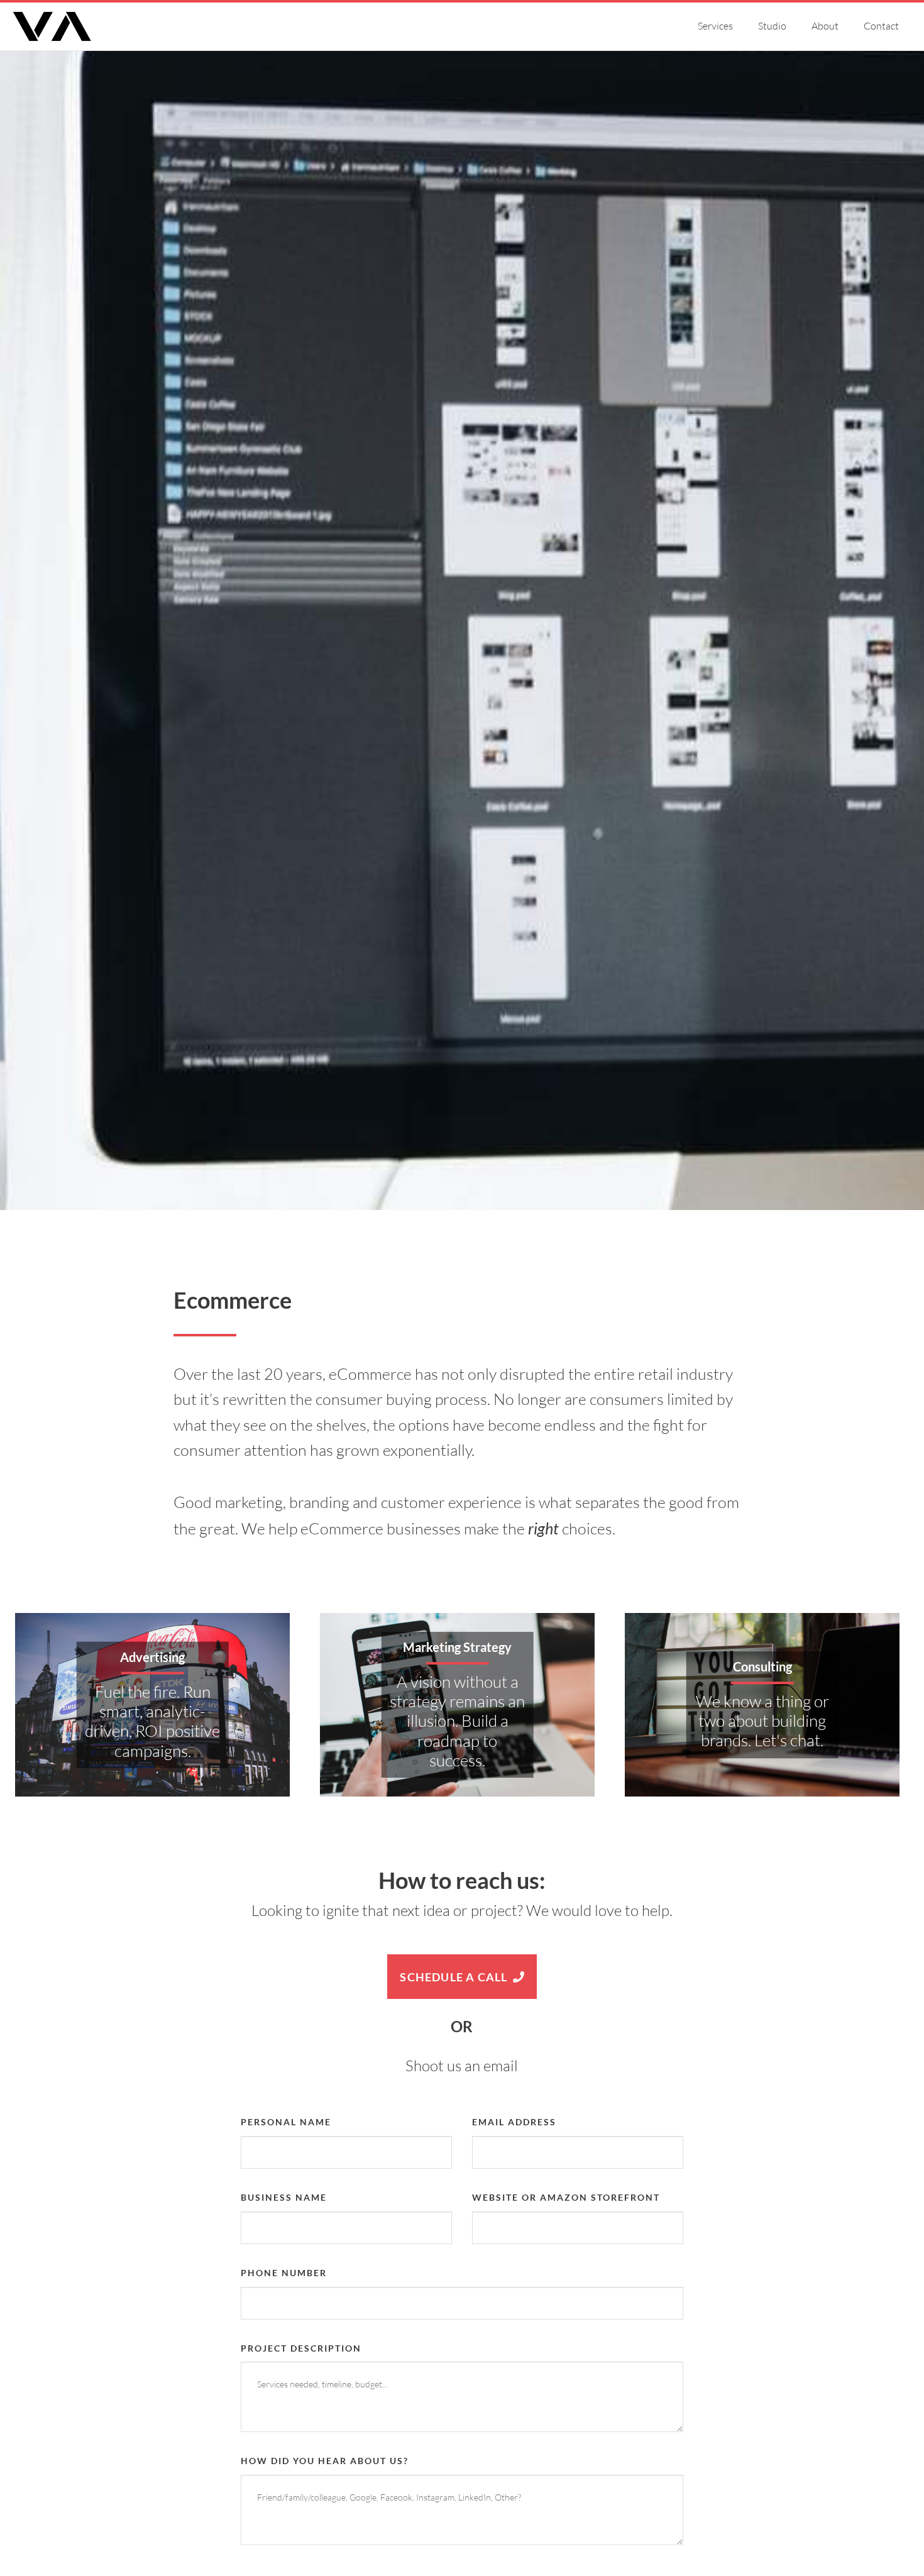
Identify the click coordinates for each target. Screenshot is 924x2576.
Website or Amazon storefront (566, 2197)
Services (715, 26)
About (825, 26)
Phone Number (284, 2273)
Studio (772, 26)
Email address (514, 2122)
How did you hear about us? (325, 2461)
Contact (881, 26)
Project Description (301, 2348)
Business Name (284, 2197)
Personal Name (286, 2122)
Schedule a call (455, 1977)
